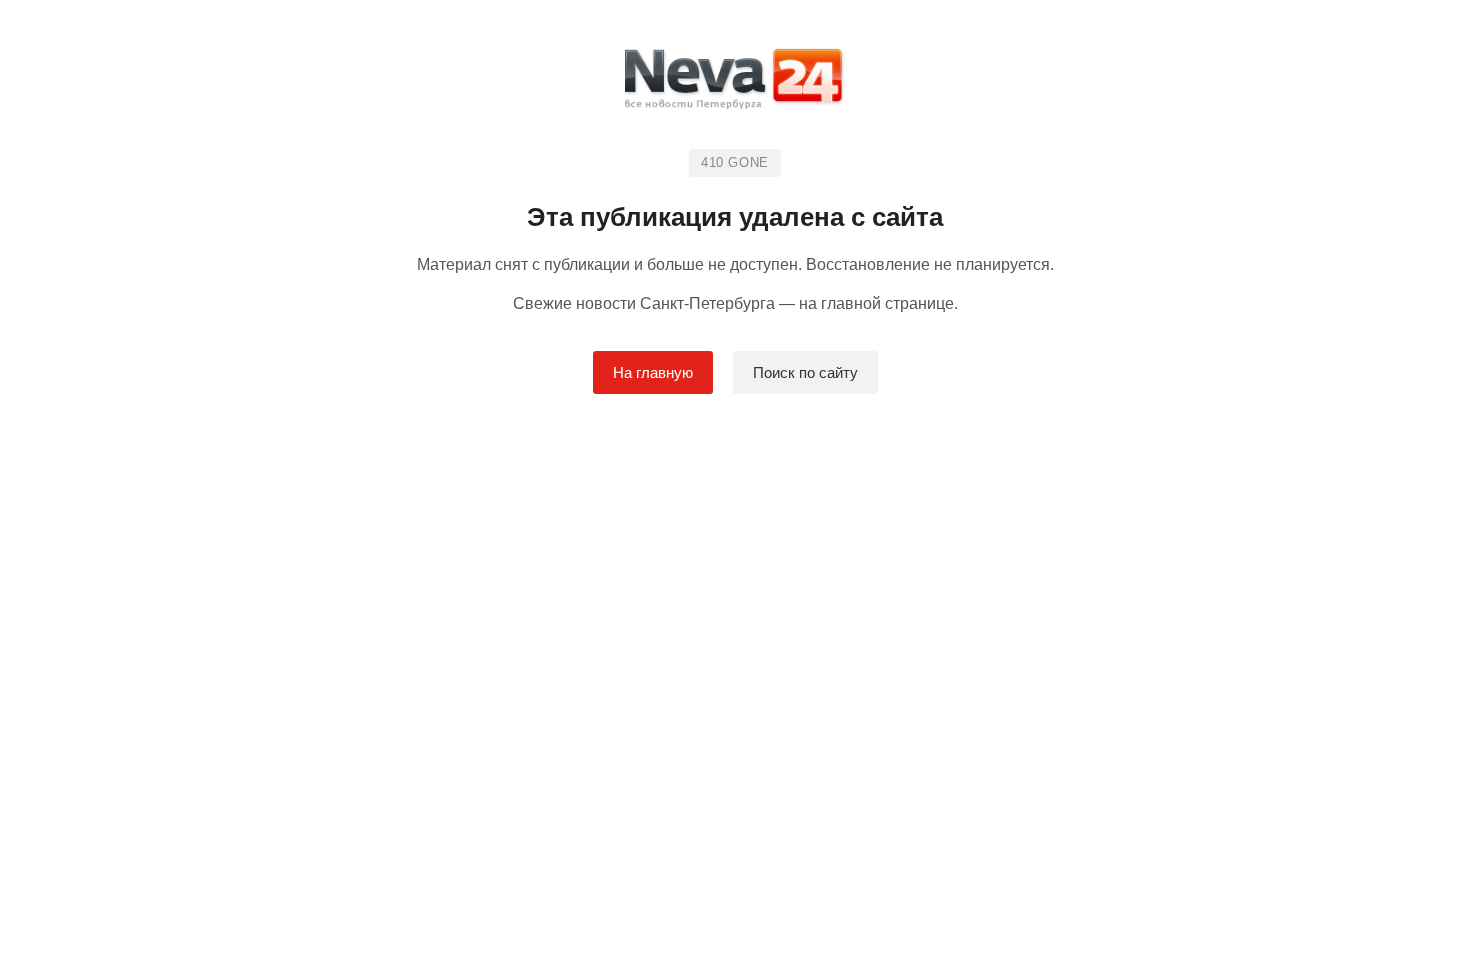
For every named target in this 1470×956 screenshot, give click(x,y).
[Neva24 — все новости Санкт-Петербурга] (735, 82)
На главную (653, 372)
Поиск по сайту (805, 372)
